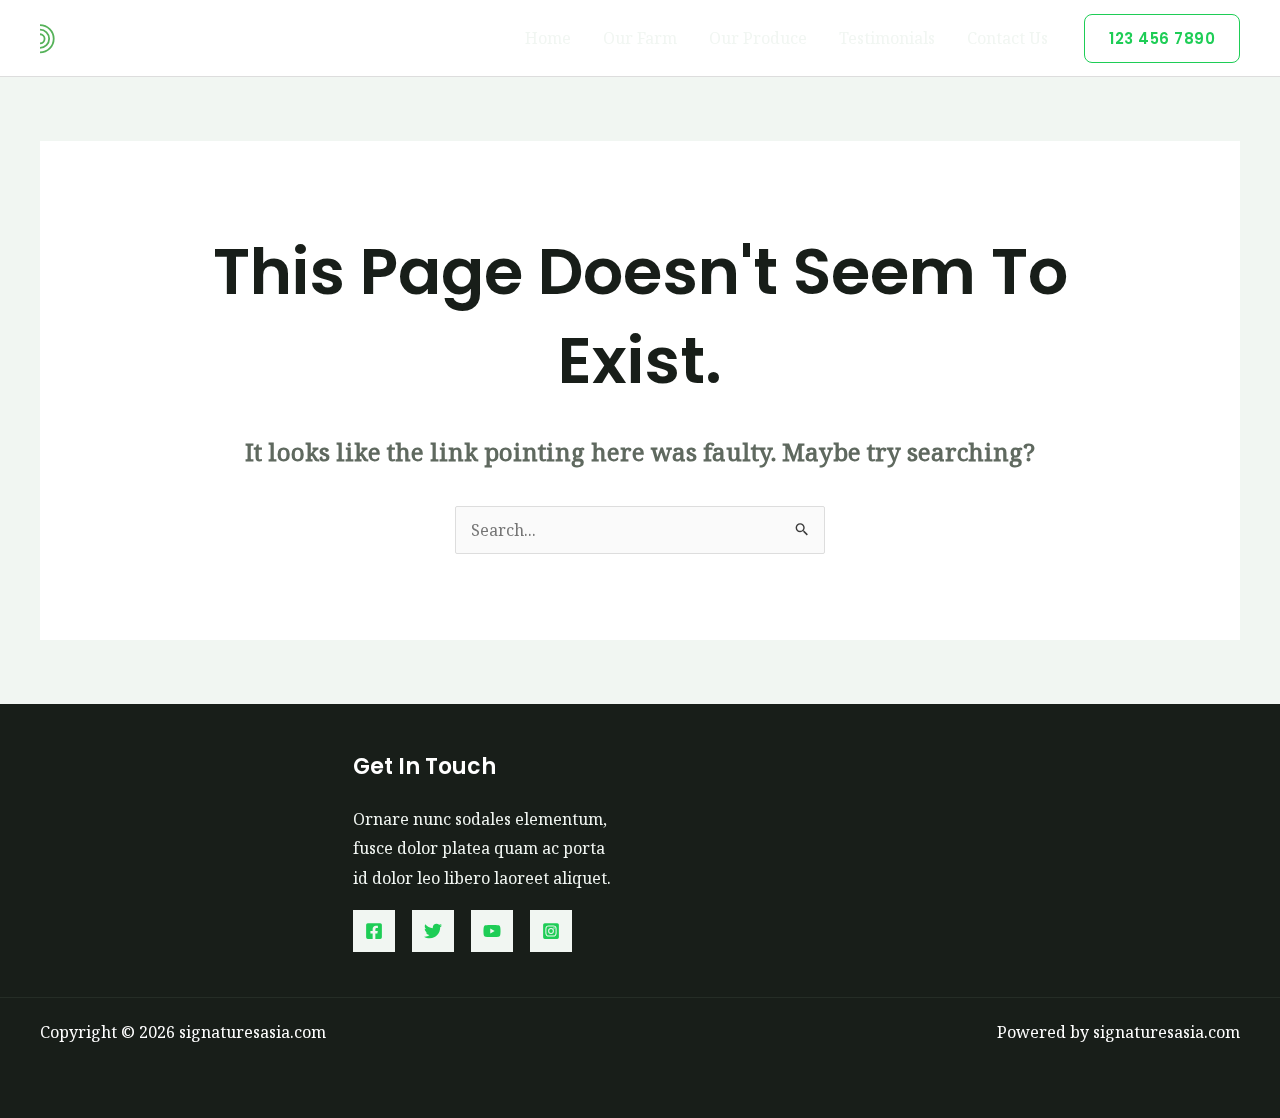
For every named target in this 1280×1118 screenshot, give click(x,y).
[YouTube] (492, 931)
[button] (1162, 38)
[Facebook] (374, 931)
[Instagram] (551, 931)
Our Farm (640, 38)
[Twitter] (433, 931)
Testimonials (887, 38)
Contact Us (1007, 38)
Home (548, 38)
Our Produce (758, 38)
